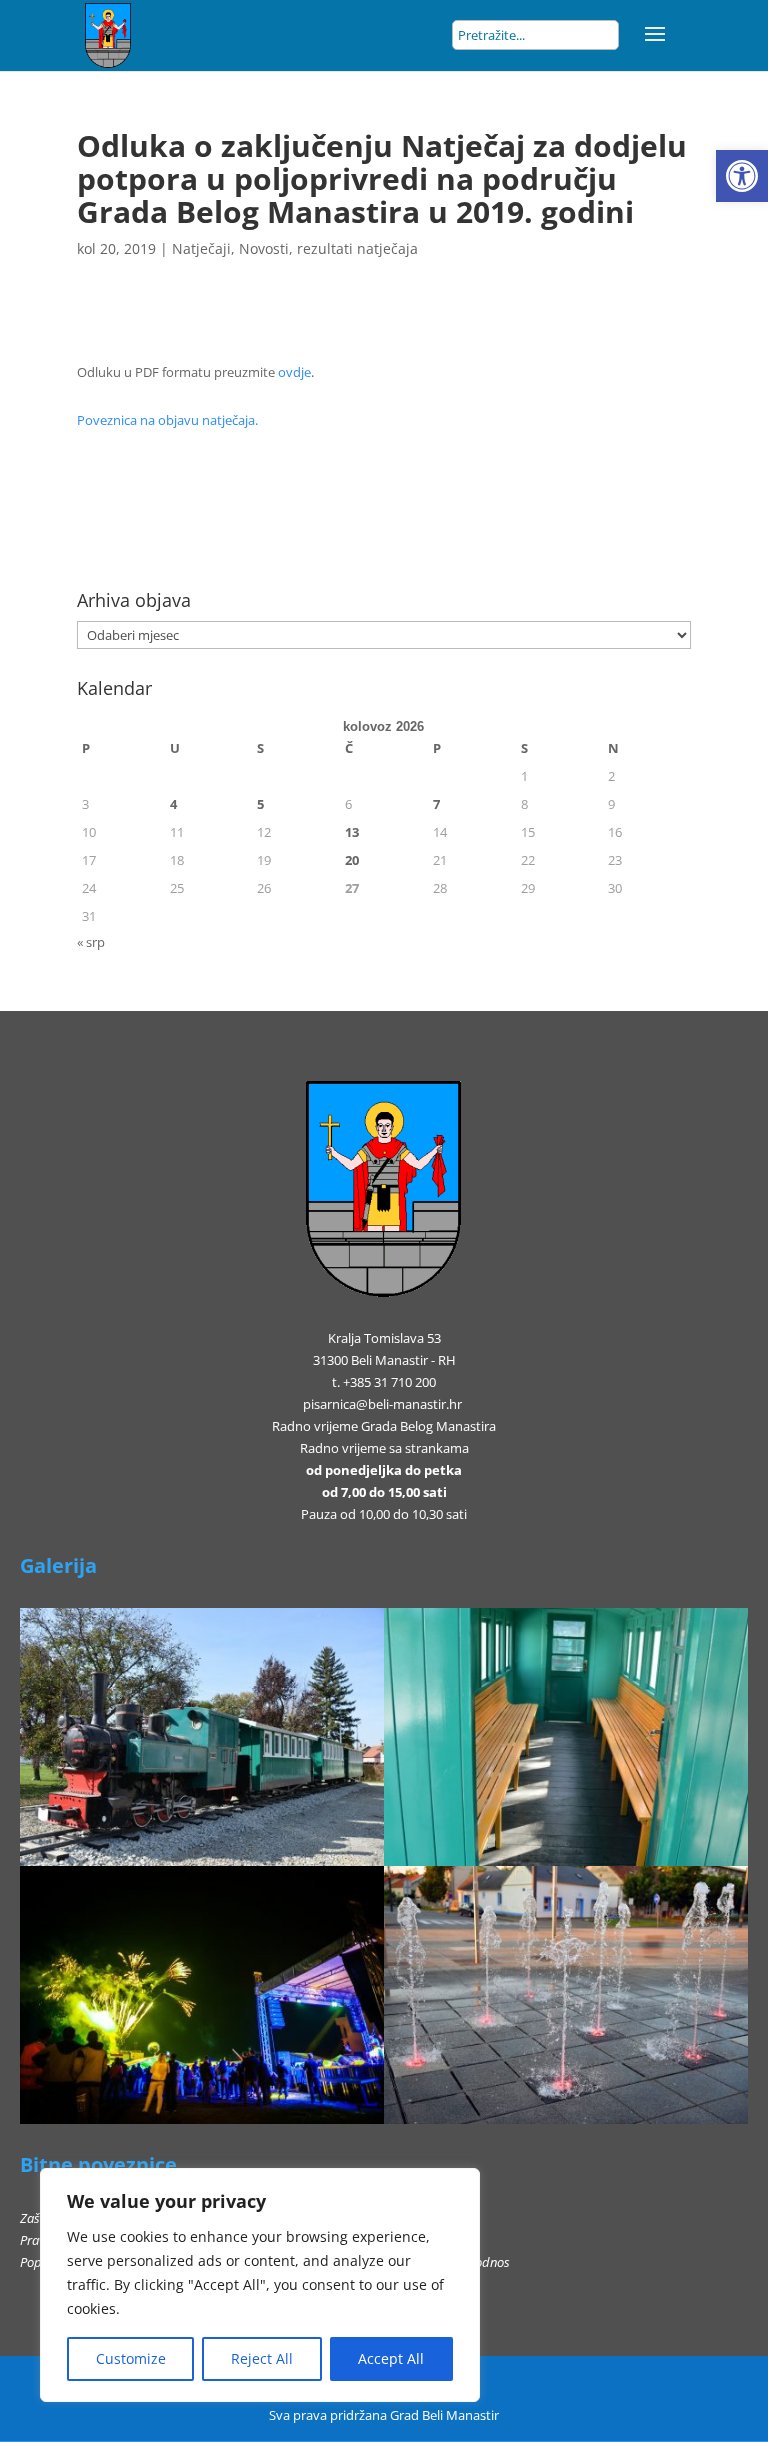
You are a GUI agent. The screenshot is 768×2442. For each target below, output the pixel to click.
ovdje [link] (294, 372)
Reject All (262, 2358)
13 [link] (352, 832)
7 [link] (436, 804)
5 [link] (260, 804)
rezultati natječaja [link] (357, 248)
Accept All (391, 2358)
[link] (742, 176)
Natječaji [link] (201, 248)
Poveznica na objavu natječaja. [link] (167, 420)
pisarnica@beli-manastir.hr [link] (382, 1404)
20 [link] (352, 860)
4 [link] (173, 804)
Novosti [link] (264, 248)
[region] (260, 2285)
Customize (131, 2358)
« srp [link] (91, 942)
